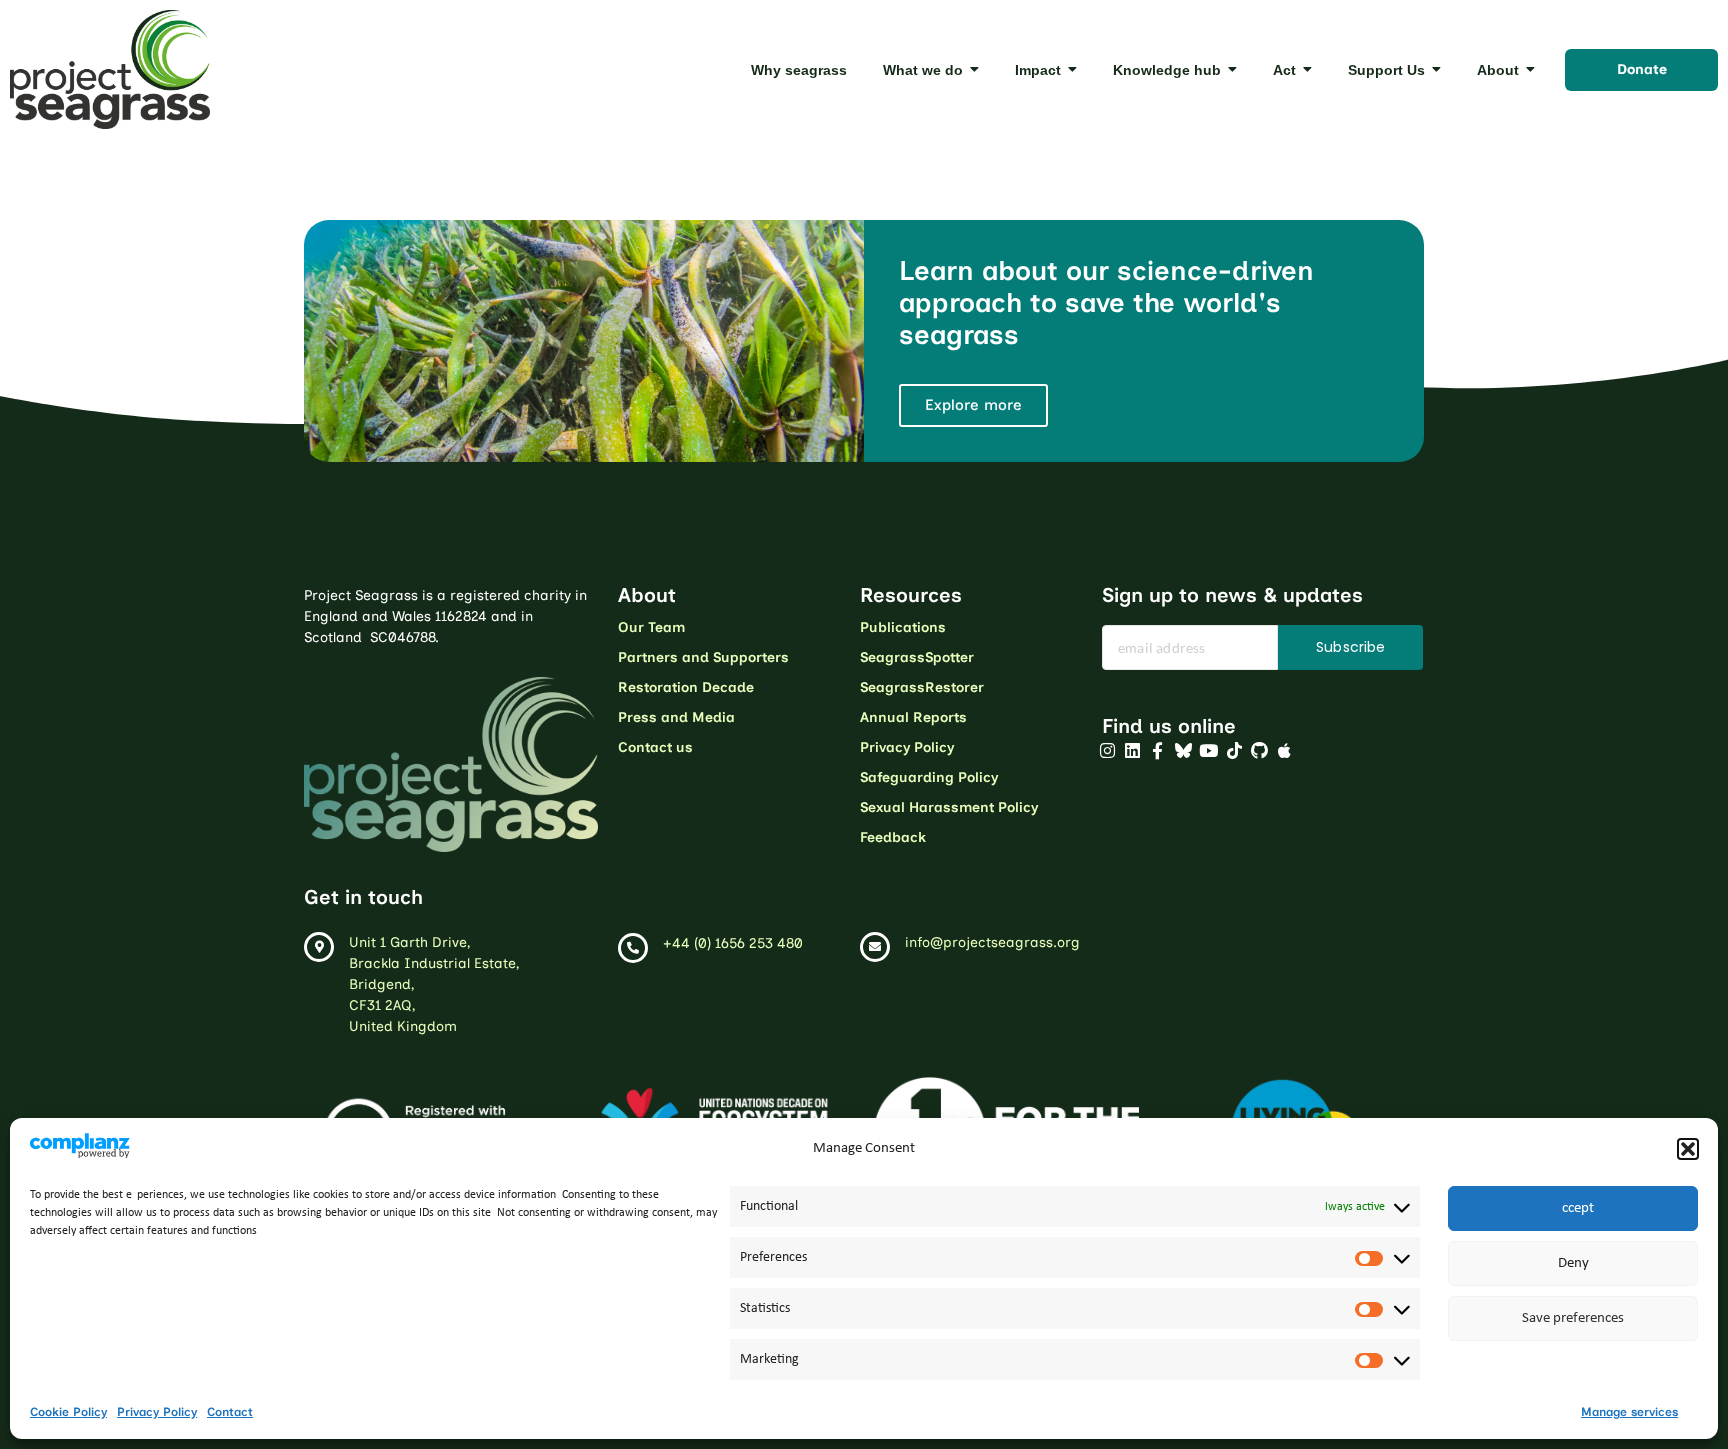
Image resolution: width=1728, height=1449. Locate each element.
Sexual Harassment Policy (949, 807)
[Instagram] (1107, 751)
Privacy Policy (157, 1412)
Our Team (651, 627)
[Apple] (1285, 751)
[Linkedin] (1132, 751)
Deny (1573, 1263)
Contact (230, 1412)
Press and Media (676, 717)
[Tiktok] (1234, 751)
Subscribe (1350, 647)
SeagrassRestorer (922, 687)
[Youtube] (1209, 751)
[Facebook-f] (1158, 751)
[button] (1688, 1149)
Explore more (973, 405)
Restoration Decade (686, 687)
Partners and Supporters (703, 657)
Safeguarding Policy (929, 777)
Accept (1573, 1208)
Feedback (893, 837)
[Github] (1259, 751)
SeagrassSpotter (917, 657)
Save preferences (1573, 1318)
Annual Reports (913, 717)
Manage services (1629, 1412)
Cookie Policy (68, 1412)
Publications (903, 627)
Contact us (655, 747)
